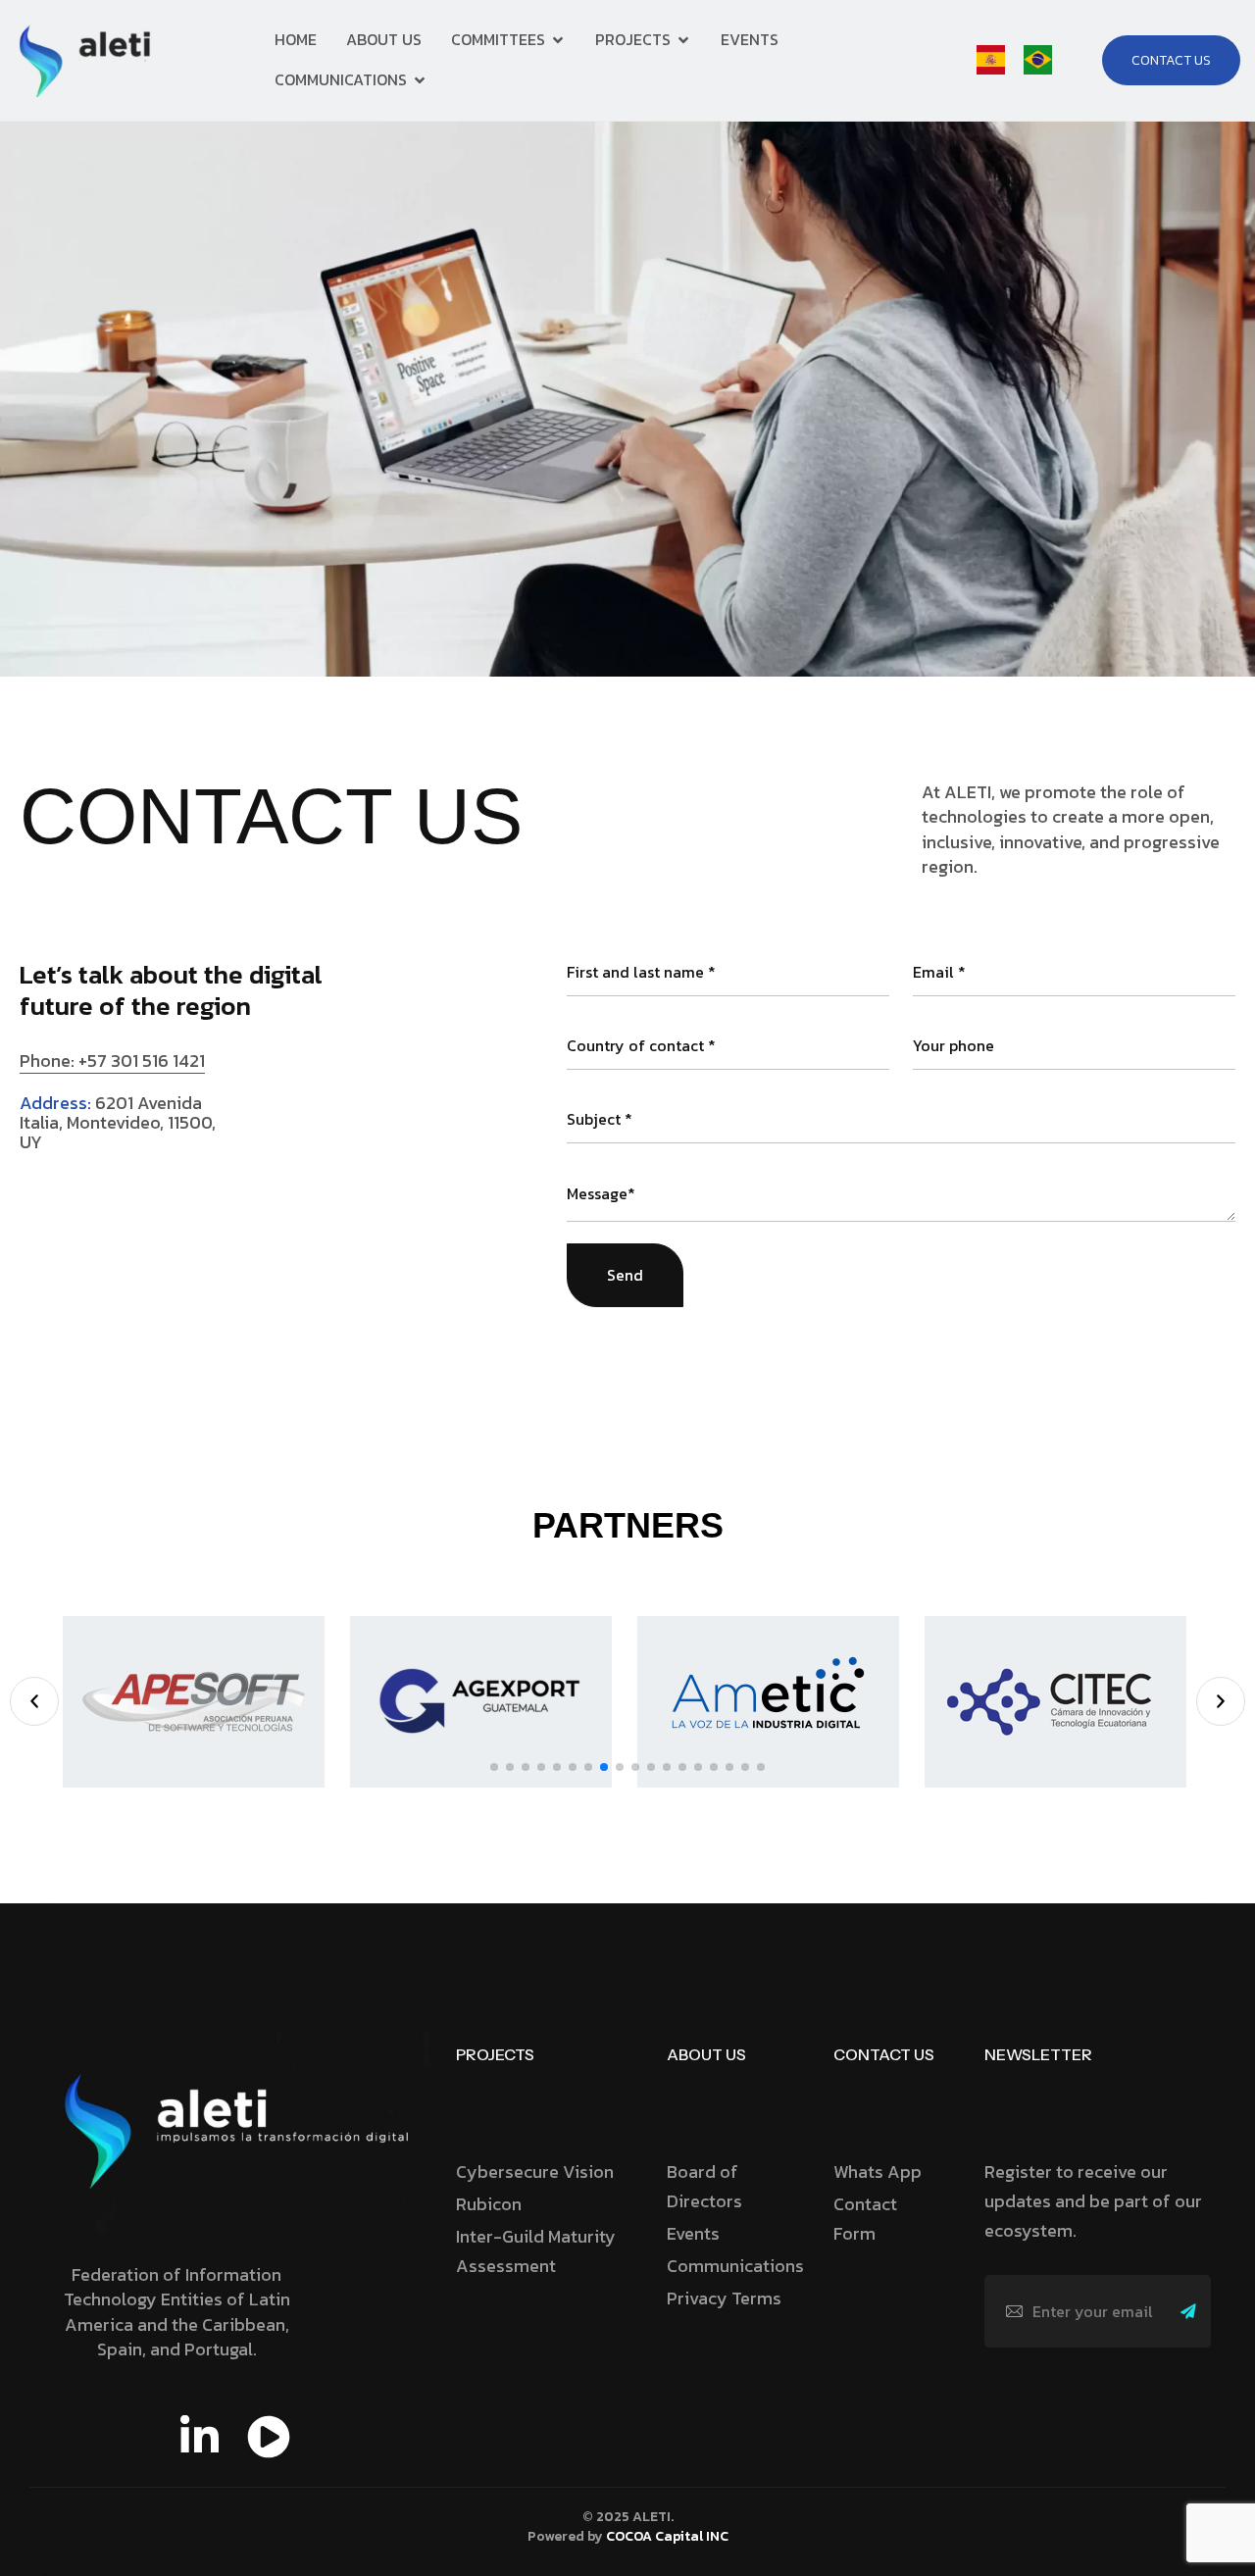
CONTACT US (884, 2054)
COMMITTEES (498, 39)
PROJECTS (633, 39)
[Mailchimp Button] (1194, 2311)
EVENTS (750, 39)
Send (625, 1275)
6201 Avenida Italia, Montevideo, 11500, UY (118, 1122)
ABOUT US (384, 39)
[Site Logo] (88, 59)
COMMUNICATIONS (341, 79)
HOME (296, 39)
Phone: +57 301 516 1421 (112, 1061)
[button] (34, 1701)
